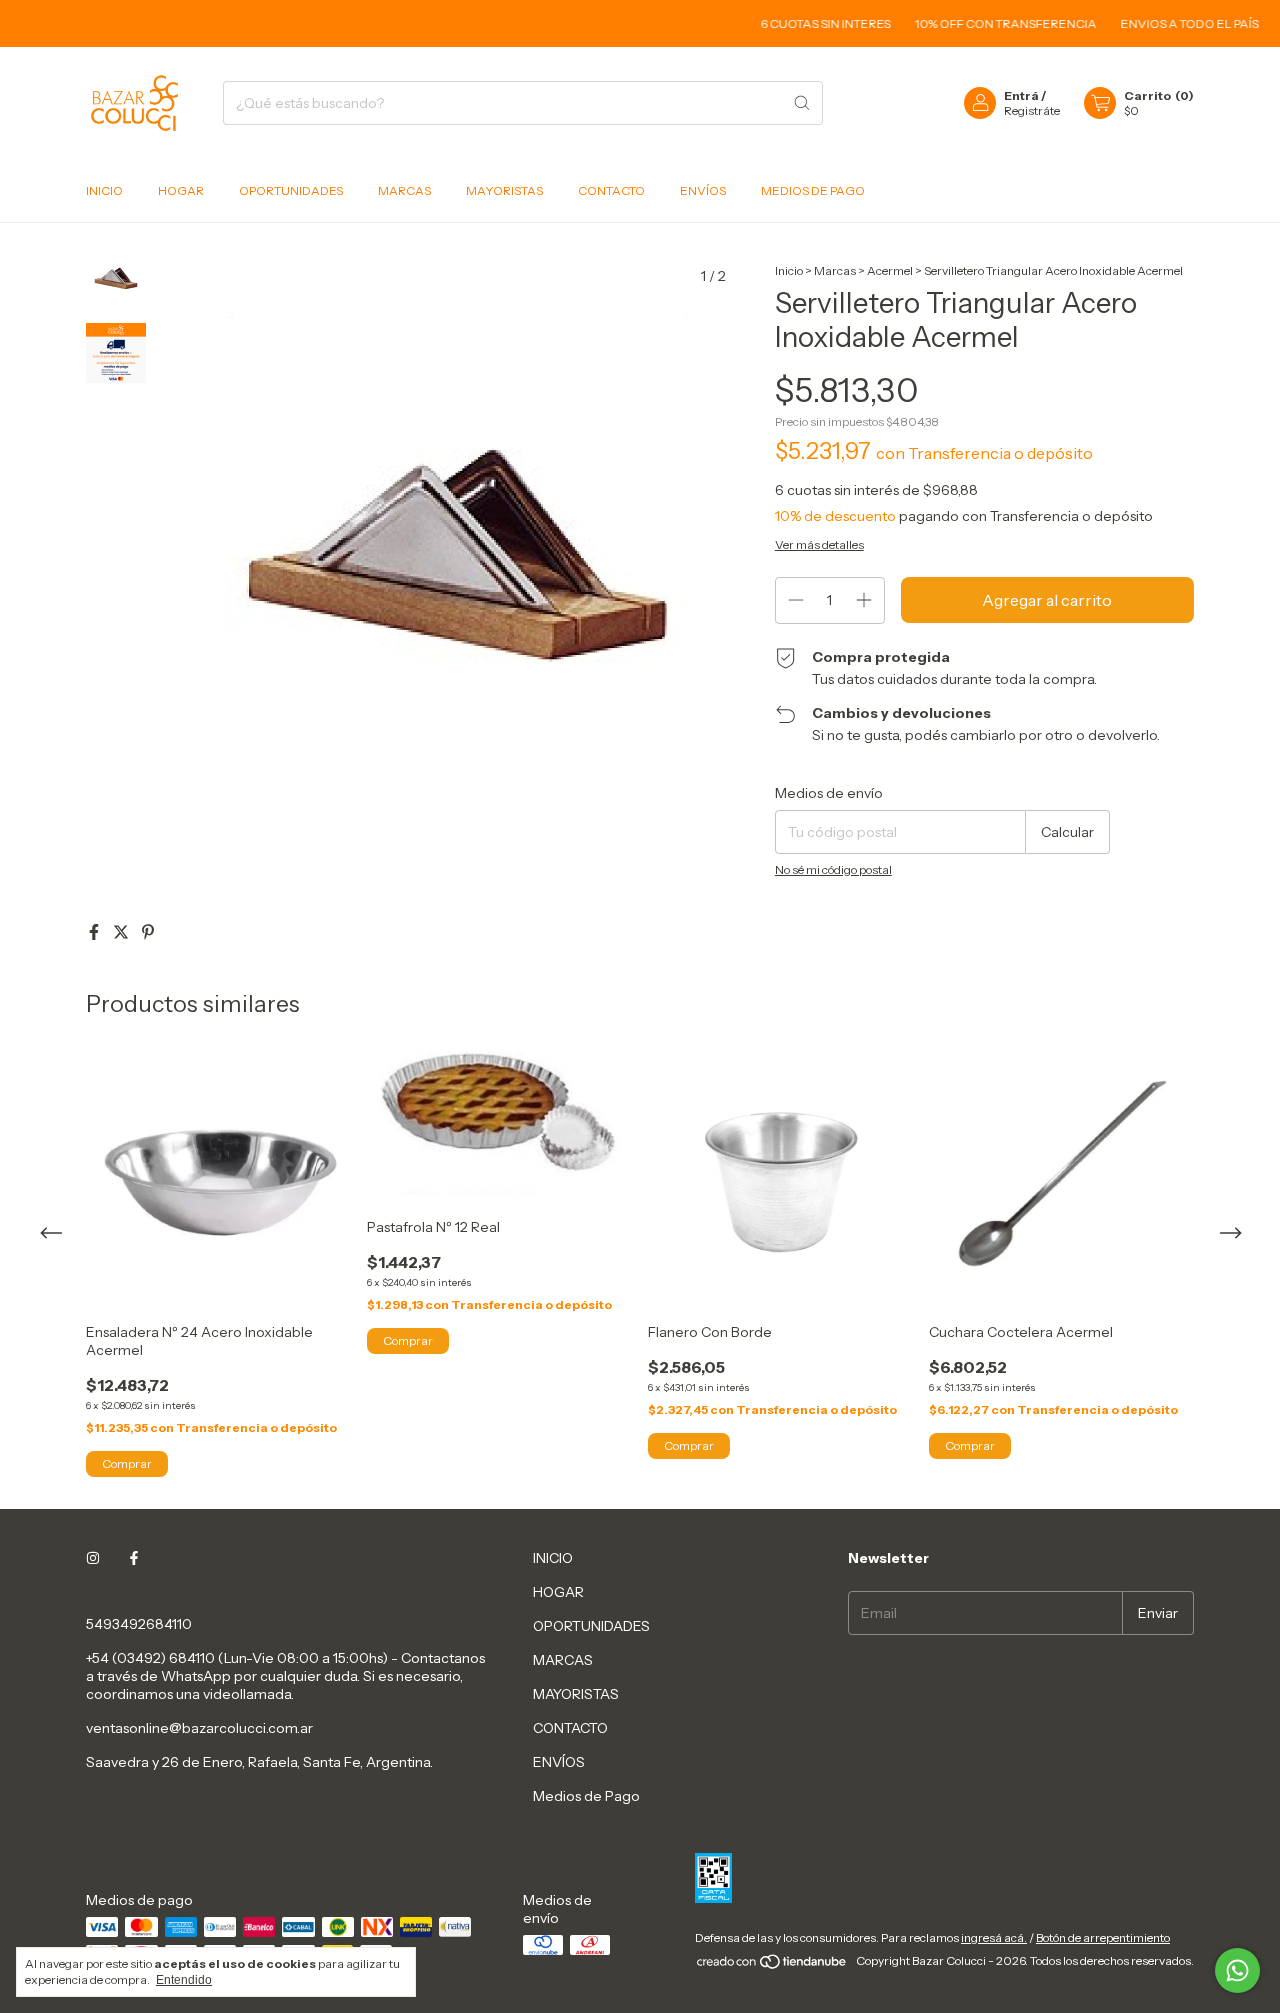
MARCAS (404, 190)
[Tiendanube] (772, 1965)
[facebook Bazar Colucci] (134, 1558)
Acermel (890, 270)
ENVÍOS (703, 190)
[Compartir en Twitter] (122, 932)
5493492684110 (139, 1624)
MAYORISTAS (504, 190)
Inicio (789, 270)
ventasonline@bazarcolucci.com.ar (199, 1728)
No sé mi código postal (833, 869)
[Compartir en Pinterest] (148, 932)
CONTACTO (611, 190)
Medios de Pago (813, 190)
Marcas (835, 270)
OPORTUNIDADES (291, 190)
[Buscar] (802, 103)
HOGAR (181, 190)
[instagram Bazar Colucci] (93, 1558)
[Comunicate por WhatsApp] (1237, 1970)
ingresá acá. (994, 1937)
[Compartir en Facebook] (95, 932)
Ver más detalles (819, 544)
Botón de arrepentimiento (1103, 1937)
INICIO (104, 190)
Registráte (1032, 110)
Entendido (184, 1980)
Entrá (1021, 95)
